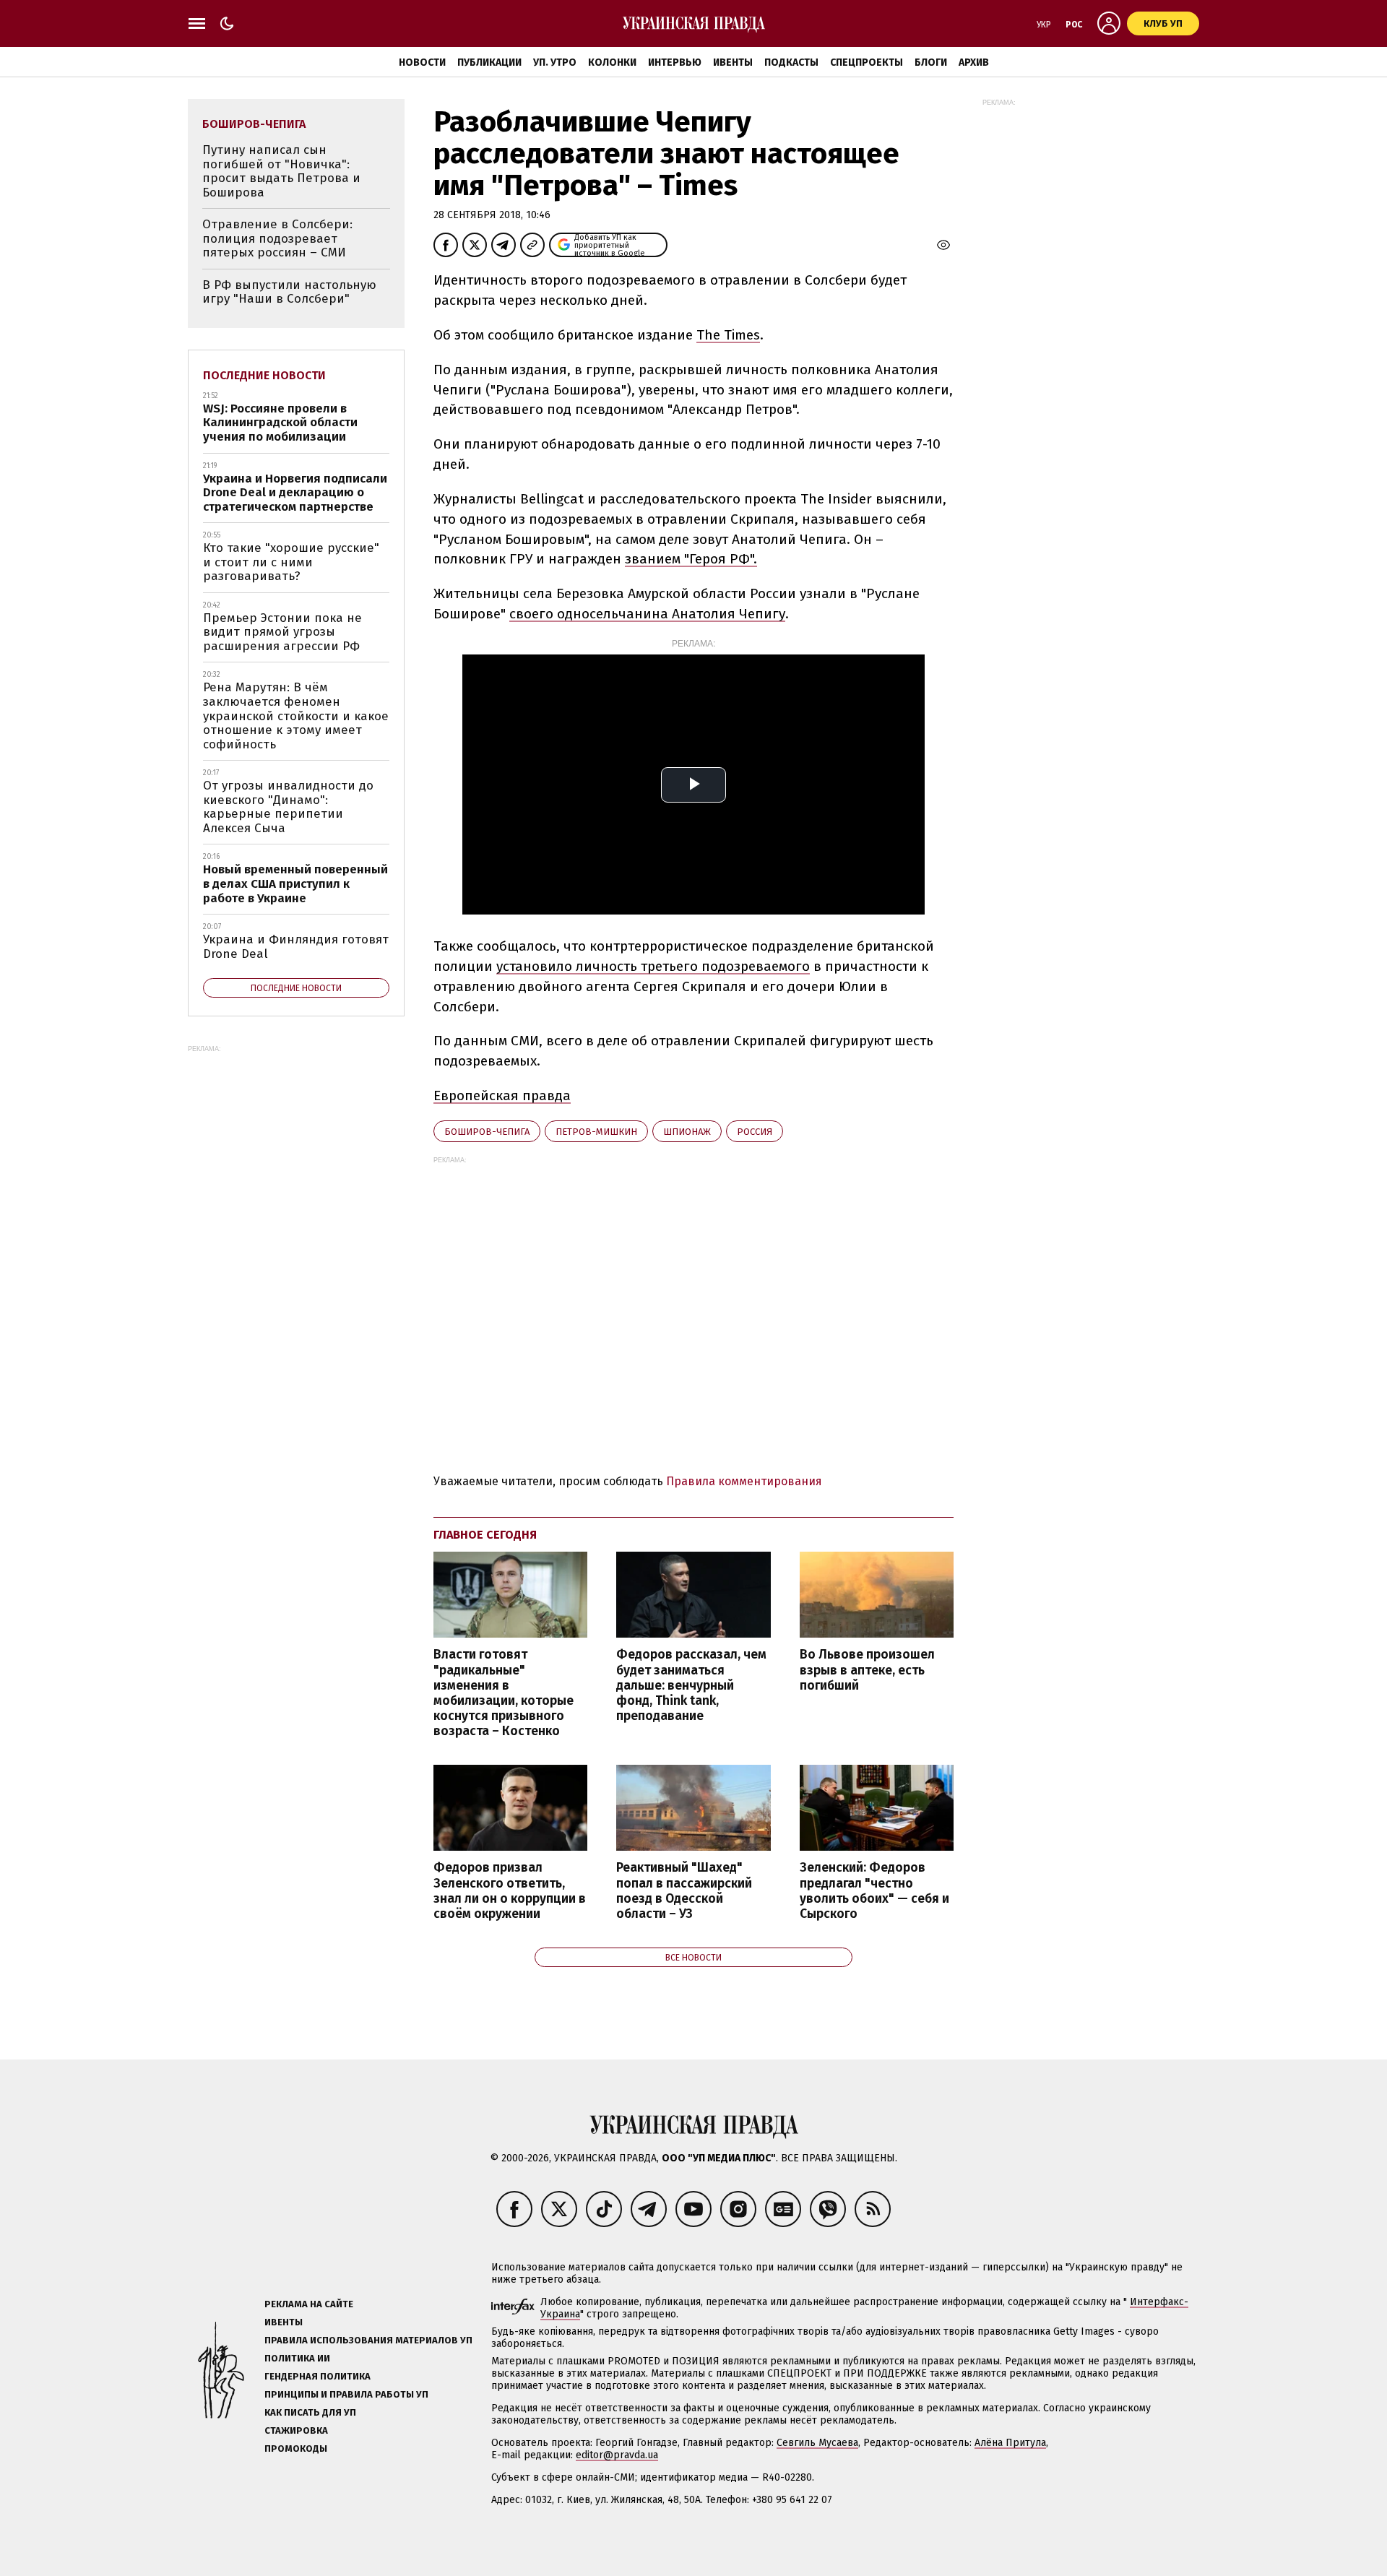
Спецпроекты (867, 62)
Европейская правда (502, 1095)
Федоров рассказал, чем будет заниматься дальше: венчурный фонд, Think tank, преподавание (691, 1685)
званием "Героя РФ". (691, 559)
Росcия (755, 1132)
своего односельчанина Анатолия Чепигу (647, 614)
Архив (974, 62)
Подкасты (791, 62)
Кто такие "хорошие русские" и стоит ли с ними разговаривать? (291, 562)
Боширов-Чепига (487, 1132)
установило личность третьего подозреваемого (653, 966)
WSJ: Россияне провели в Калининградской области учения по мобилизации (280, 423)
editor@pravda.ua (617, 2455)
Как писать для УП (310, 2412)
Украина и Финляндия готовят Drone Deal (296, 947)
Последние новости (264, 375)
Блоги (931, 62)
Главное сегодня (485, 1535)
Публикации (489, 62)
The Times (728, 335)
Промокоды (296, 2449)
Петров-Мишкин (596, 1132)
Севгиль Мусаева (817, 2443)
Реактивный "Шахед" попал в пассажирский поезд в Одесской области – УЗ (684, 1890)
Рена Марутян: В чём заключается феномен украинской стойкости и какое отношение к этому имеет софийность (296, 716)
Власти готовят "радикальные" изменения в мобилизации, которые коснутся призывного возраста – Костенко (504, 1693)
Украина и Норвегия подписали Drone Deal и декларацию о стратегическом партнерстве (295, 493)
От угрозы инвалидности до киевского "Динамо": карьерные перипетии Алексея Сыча (288, 807)
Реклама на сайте (309, 2304)
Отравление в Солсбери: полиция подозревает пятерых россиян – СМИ (277, 238)
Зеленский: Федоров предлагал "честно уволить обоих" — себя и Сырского (874, 1890)
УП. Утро (555, 62)
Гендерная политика (317, 2376)
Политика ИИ (297, 2358)
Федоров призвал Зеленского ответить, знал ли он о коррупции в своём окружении (510, 1890)
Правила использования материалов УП (368, 2340)
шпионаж (687, 1132)
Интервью (675, 62)
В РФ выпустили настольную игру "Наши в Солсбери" (289, 292)
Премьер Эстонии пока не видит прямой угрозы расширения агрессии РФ (282, 632)
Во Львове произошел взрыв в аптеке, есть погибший (867, 1670)
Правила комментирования (744, 1481)
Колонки (612, 62)
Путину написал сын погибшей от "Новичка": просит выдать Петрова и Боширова (281, 171)
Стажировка (296, 2430)
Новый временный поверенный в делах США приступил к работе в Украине (295, 883)
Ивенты (733, 62)
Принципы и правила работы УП (346, 2394)
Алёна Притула (1010, 2443)
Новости (422, 62)
